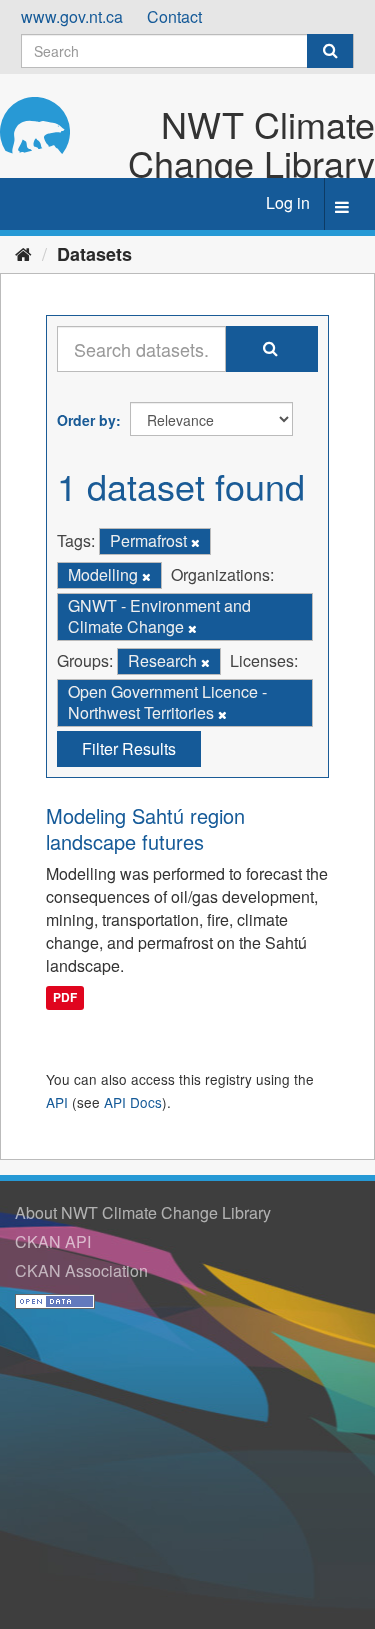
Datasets (94, 254)
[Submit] (330, 51)
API (57, 1102)
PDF (65, 998)
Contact (174, 16)
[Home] (23, 253)
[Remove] (195, 542)
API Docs (133, 1102)
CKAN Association (81, 1270)
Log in (288, 202)
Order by (86, 420)
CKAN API (53, 1241)
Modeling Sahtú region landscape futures (145, 828)
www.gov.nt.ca (72, 16)
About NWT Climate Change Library (143, 1212)
